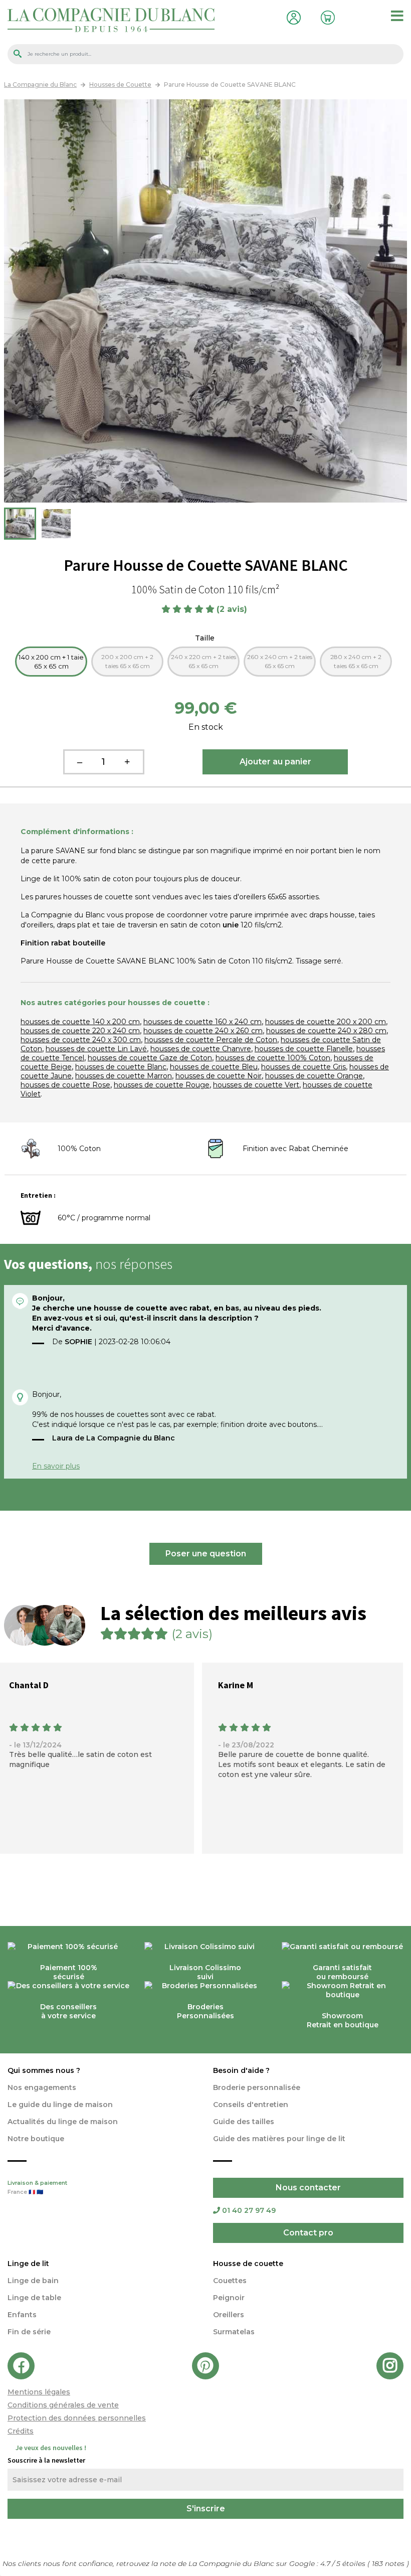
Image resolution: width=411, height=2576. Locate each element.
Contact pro (308, 2233)
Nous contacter (308, 2188)
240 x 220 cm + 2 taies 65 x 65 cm (203, 661)
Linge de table (34, 2298)
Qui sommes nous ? (44, 2070)
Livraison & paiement (37, 2188)
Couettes (230, 2281)
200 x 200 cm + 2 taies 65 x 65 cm (127, 661)
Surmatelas (234, 2332)
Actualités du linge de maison (63, 2122)
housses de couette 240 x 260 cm (203, 1031)
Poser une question (206, 1554)
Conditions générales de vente (63, 2405)
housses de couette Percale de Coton (211, 1040)
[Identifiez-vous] (291, 16)
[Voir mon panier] (325, 16)
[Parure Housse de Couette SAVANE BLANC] (20, 524)
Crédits (21, 2431)
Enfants (22, 2315)
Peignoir (229, 2298)
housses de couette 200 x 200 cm (326, 1022)
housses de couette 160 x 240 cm (202, 1022)
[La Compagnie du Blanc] (111, 19)
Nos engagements (42, 2087)
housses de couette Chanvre (201, 1049)
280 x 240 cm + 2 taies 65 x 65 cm (356, 661)
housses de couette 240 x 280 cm (326, 1031)
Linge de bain (33, 2281)
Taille (206, 638)
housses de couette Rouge (162, 1085)
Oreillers (229, 2315)
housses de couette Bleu (214, 1067)
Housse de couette (248, 2264)
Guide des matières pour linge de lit (279, 2139)
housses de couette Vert (256, 1085)
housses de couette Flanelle (304, 1049)
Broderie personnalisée (257, 2087)
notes (389, 2563)
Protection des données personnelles (77, 2418)
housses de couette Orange (314, 1076)
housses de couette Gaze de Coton (150, 1058)
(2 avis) (233, 609)
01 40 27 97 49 (249, 2210)
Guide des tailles (244, 2122)
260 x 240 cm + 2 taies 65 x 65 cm (280, 661)
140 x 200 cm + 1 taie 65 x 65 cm (51, 662)
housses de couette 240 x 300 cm (81, 1040)
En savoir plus (56, 1466)
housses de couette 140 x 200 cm (80, 1022)
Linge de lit (28, 2264)
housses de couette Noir (219, 1076)
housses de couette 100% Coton (273, 1058)
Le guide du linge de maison (60, 2105)
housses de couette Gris (303, 1067)
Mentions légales (39, 2392)
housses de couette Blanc (121, 1067)
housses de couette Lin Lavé (96, 1049)
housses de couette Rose (65, 1085)
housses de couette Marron (124, 1076)
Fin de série (29, 2332)
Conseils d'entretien (251, 2105)
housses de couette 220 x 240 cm (80, 1031)
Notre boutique (36, 2139)
